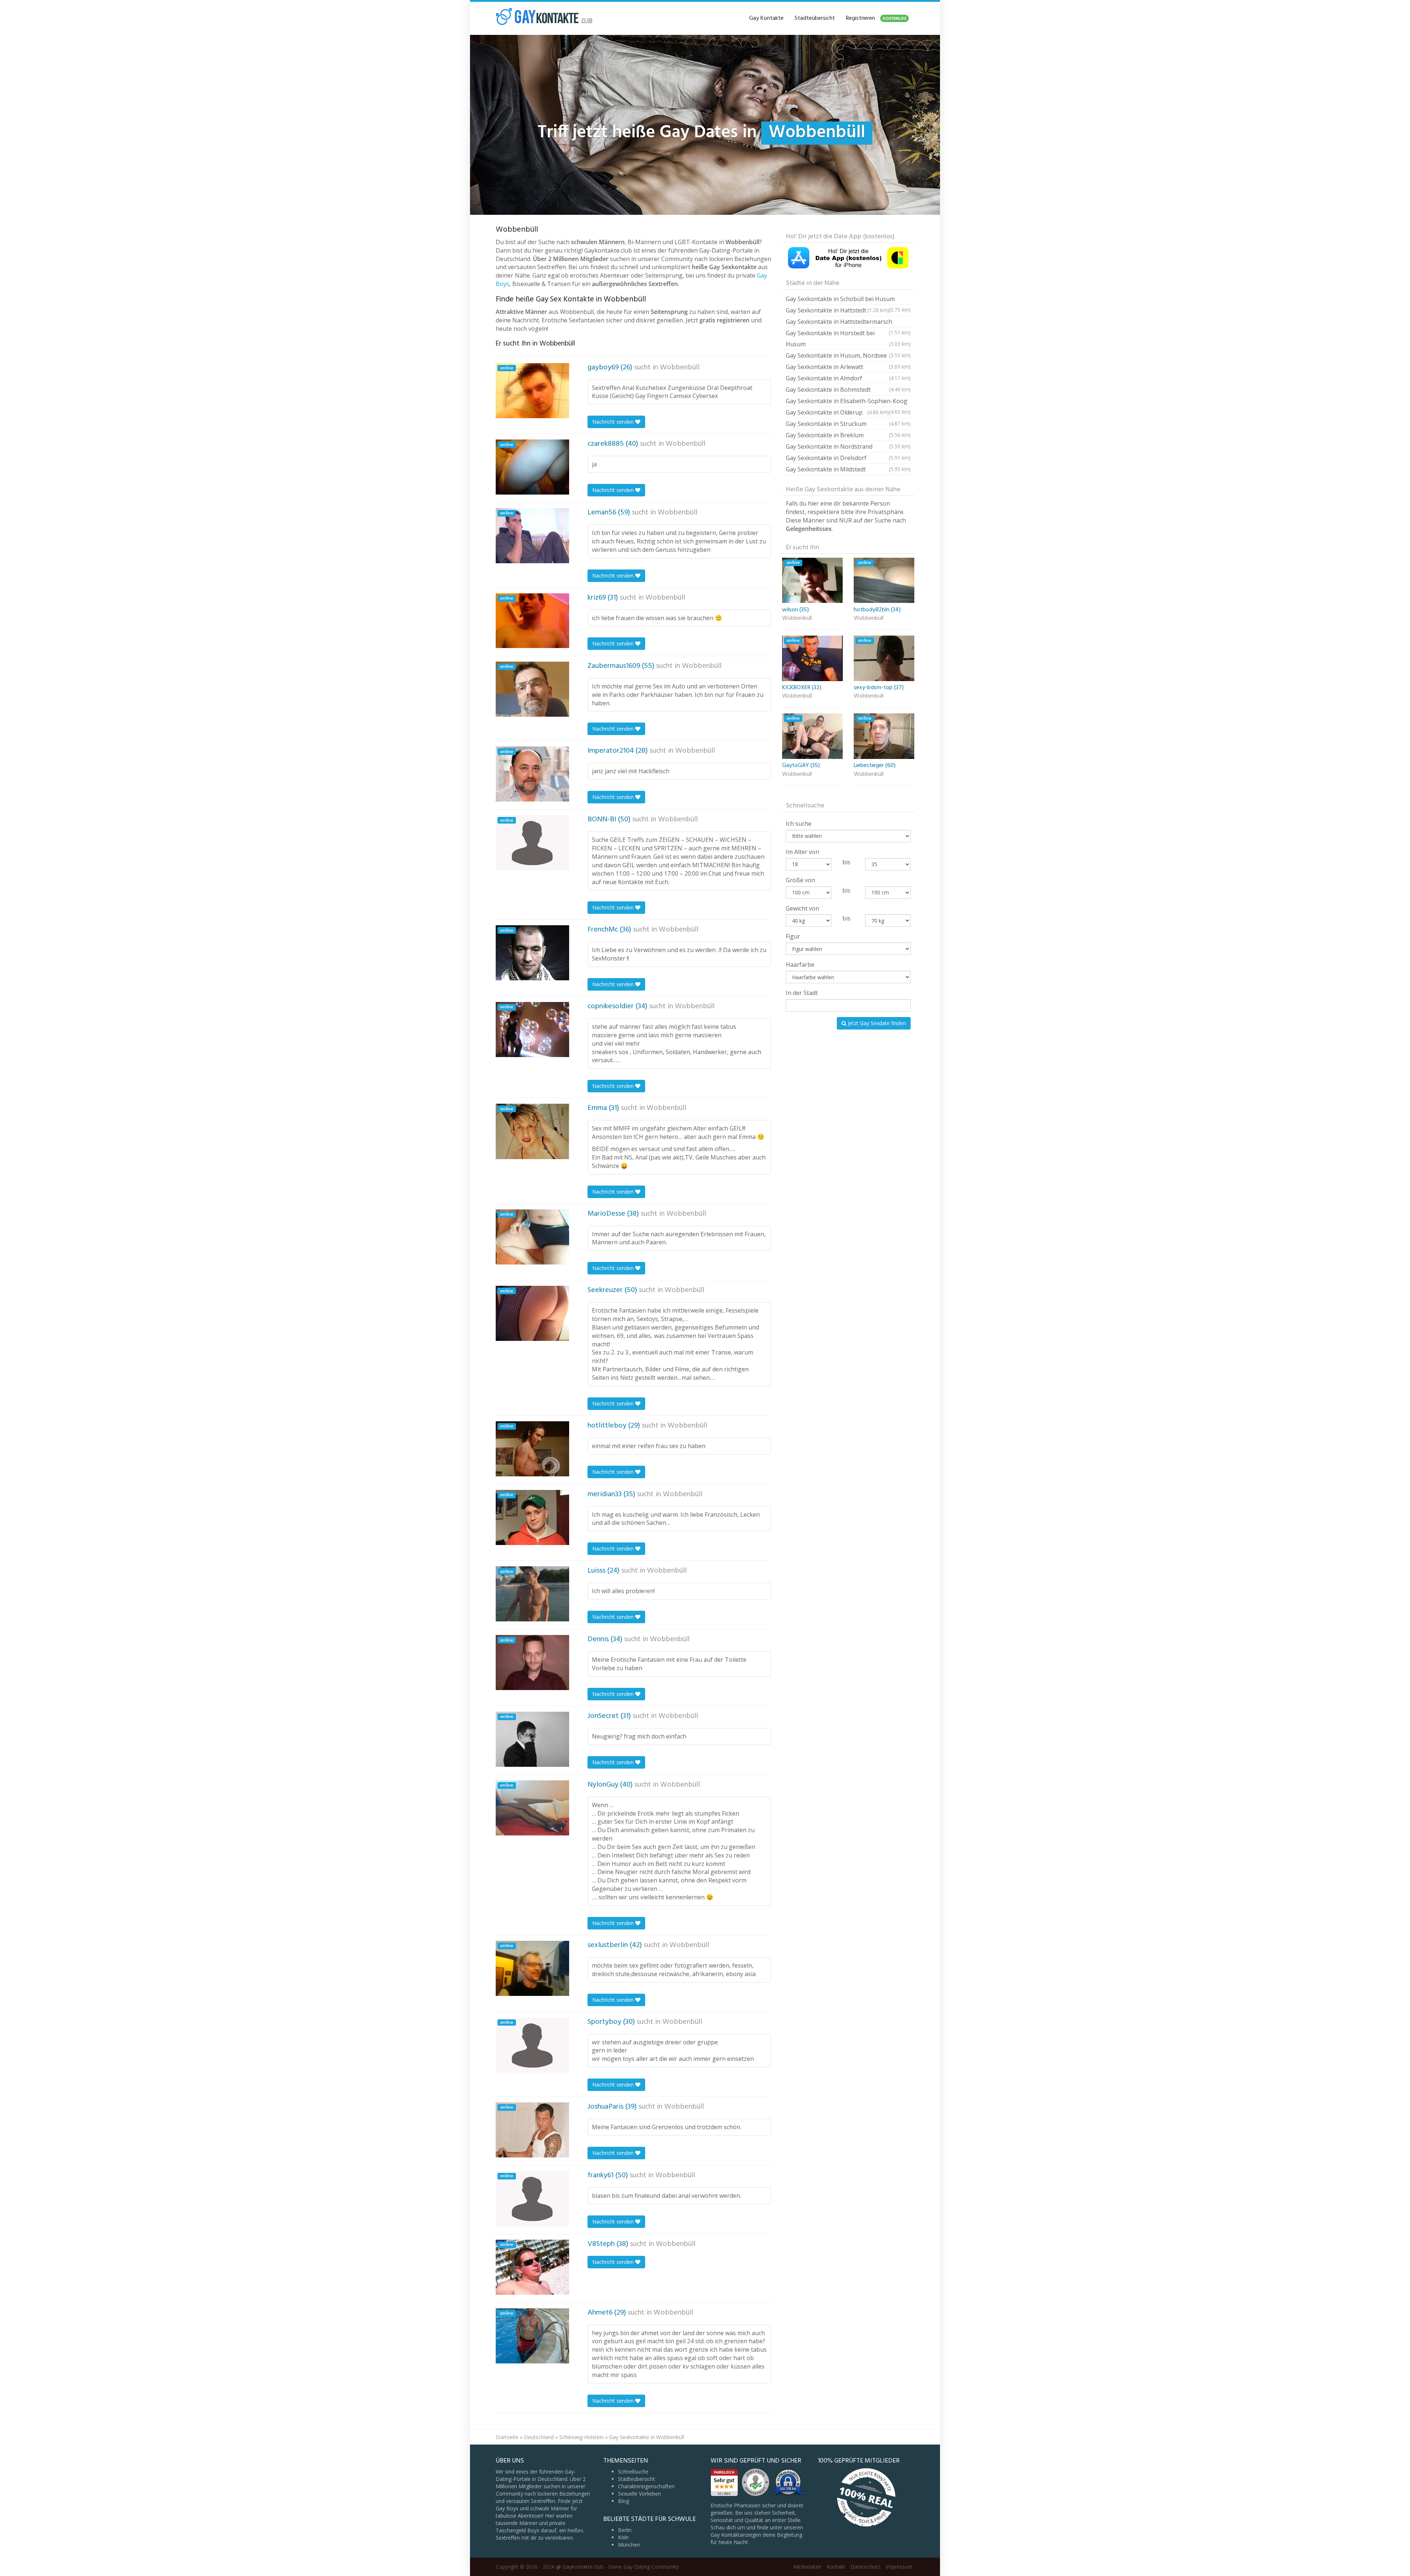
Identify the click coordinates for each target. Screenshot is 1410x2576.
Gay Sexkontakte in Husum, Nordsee (848, 355)
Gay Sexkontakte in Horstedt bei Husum (848, 339)
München (629, 2545)
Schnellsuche (633, 2472)
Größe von (800, 880)
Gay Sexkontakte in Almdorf (848, 378)
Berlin (625, 2530)
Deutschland (539, 2437)
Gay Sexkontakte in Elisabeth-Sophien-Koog (848, 402)
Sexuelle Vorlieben (639, 2494)
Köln (623, 2537)
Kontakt (836, 2567)
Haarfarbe (800, 965)
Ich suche (799, 824)
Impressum (899, 2567)
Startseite (507, 2437)
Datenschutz (865, 2567)
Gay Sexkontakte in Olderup (837, 412)
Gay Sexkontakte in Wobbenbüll (647, 2437)
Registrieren (876, 18)
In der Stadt (802, 993)
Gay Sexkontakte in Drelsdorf (848, 458)
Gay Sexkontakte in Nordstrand (848, 446)
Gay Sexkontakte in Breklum (848, 435)
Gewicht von (802, 908)
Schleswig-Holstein (581, 2437)
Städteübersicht (815, 18)
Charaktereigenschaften (646, 2486)
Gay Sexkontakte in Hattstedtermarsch (848, 323)
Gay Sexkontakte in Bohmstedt (848, 390)
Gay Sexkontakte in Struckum (848, 424)
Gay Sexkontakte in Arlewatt (848, 367)
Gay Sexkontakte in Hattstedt (837, 310)
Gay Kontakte (766, 18)
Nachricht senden (614, 422)
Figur (793, 936)
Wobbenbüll (680, 368)
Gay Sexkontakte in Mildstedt (848, 469)
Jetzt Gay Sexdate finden (876, 1023)
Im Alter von (802, 852)
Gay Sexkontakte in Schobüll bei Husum (848, 300)
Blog (623, 2501)
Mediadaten (807, 2567)
